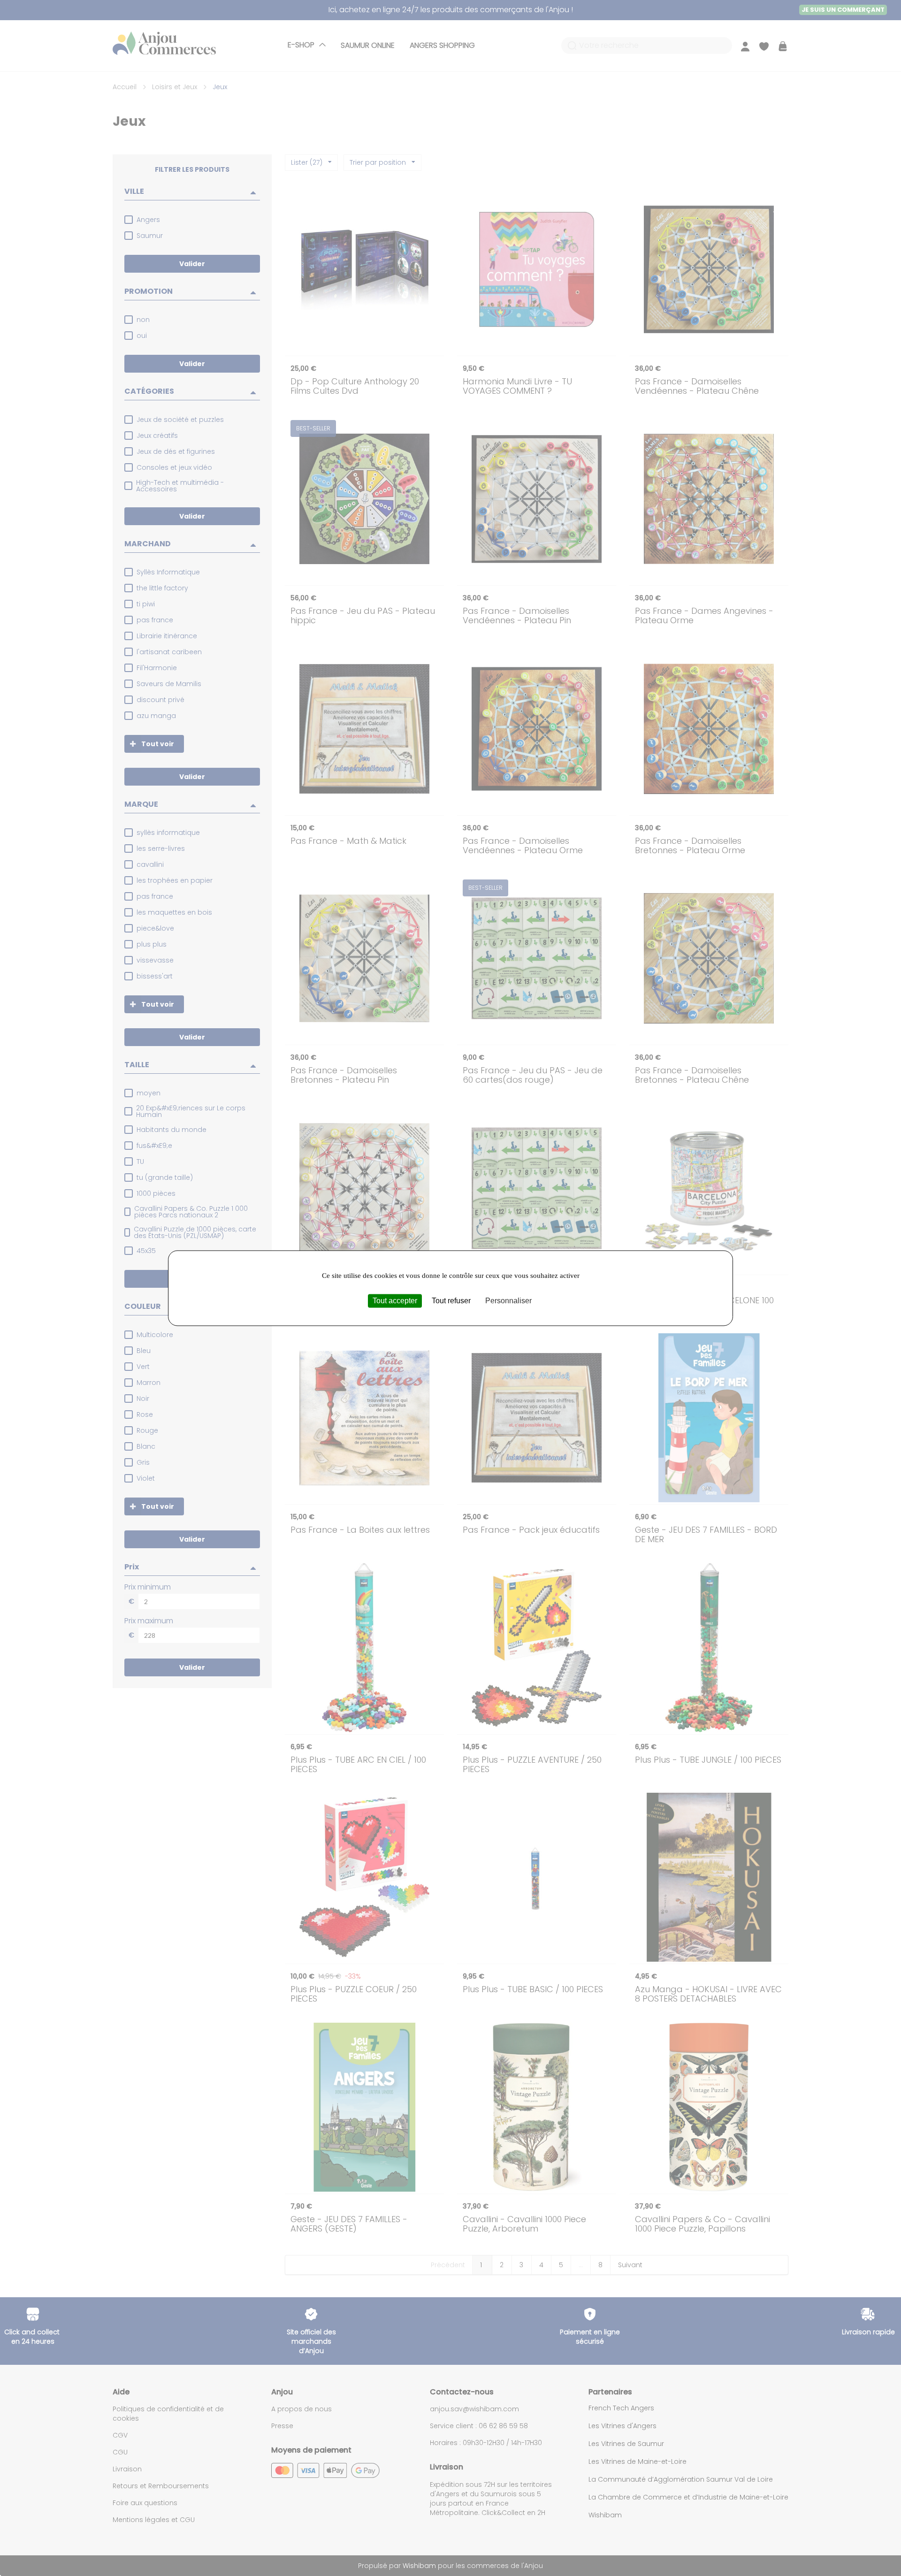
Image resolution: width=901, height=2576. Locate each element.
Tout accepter (395, 1301)
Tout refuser (451, 1301)
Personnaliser (508, 1301)
